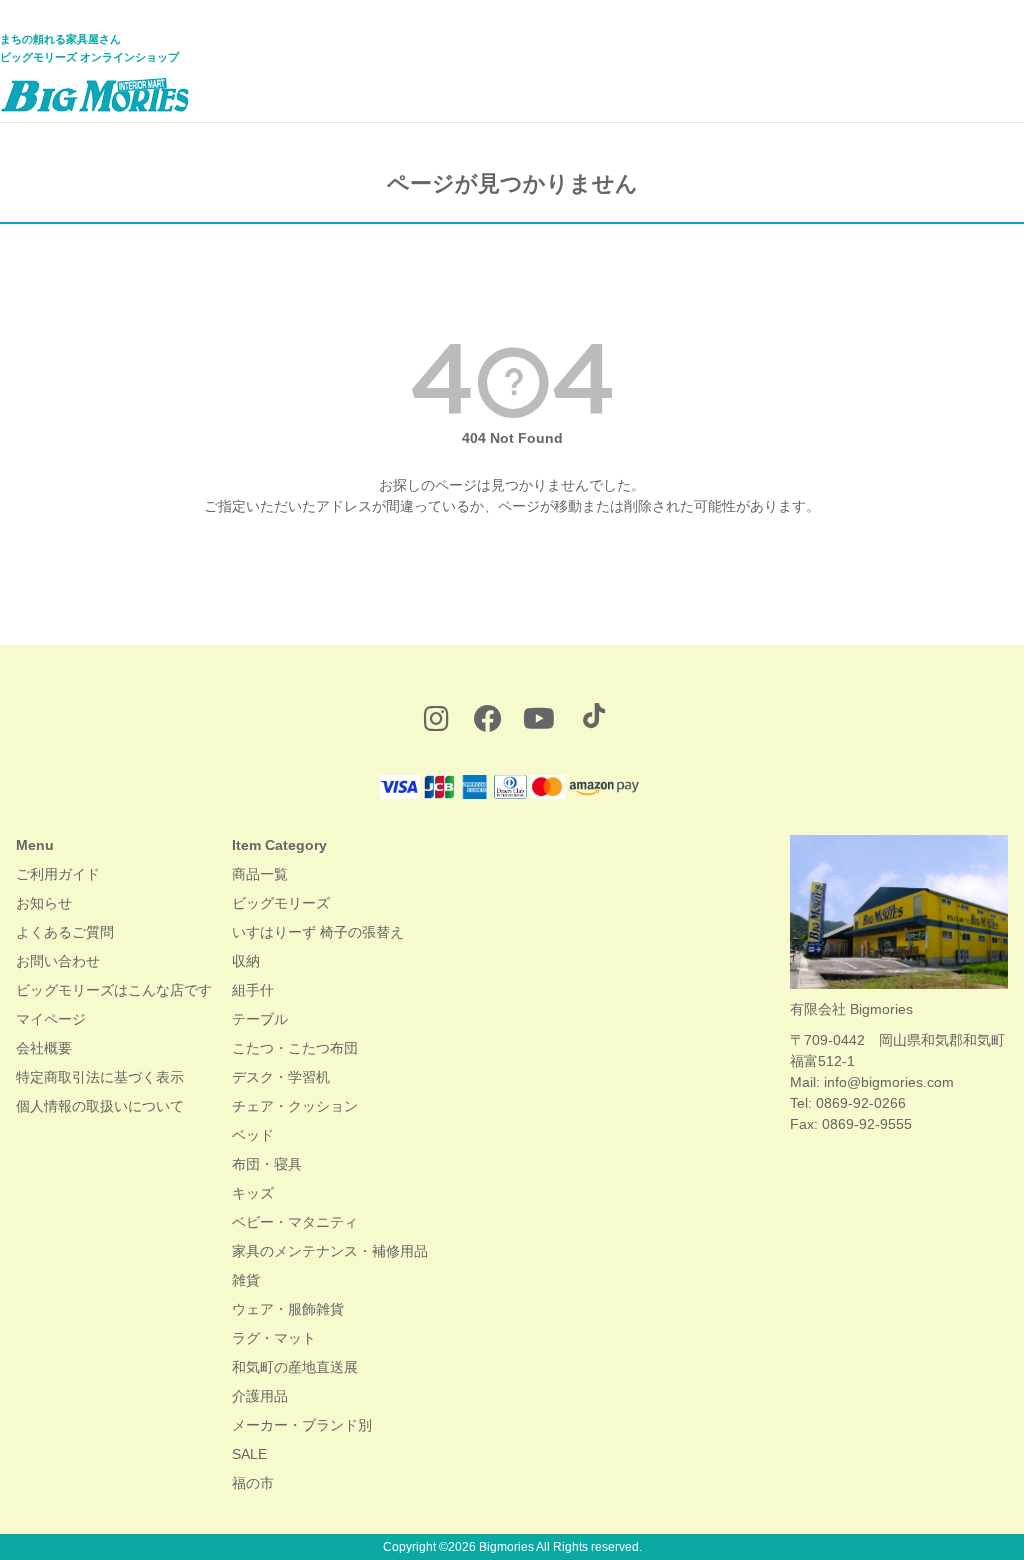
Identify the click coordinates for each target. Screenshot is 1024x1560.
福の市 (253, 1483)
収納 (246, 961)
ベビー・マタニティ (295, 1222)
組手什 (253, 990)
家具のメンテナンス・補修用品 (330, 1251)
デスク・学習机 (281, 1077)
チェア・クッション (295, 1106)
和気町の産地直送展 (295, 1367)
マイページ (51, 1019)
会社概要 (44, 1048)
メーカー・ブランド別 (302, 1425)
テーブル (260, 1019)
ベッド (253, 1135)
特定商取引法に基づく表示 (100, 1077)
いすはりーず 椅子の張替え (318, 932)
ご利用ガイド (58, 874)
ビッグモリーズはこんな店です (114, 990)
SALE (249, 1454)
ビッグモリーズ (281, 903)
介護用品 (260, 1396)
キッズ (253, 1193)
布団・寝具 (267, 1164)
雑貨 (246, 1280)
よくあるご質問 (65, 932)
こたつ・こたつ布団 (295, 1048)
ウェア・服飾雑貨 (288, 1309)
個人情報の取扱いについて (100, 1106)
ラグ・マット (274, 1338)
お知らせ (44, 903)
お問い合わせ (58, 961)
